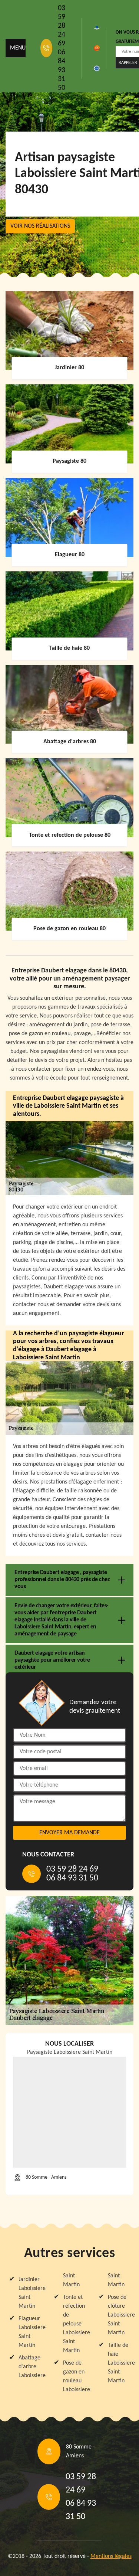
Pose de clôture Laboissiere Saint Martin (119, 2315)
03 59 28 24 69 (62, 26)
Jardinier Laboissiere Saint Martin (29, 2293)
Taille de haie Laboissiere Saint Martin (119, 2363)
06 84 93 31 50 (62, 70)
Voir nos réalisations (40, 226)
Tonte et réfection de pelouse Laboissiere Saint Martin (74, 2324)
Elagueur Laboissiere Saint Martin (29, 2332)
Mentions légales (111, 2556)
